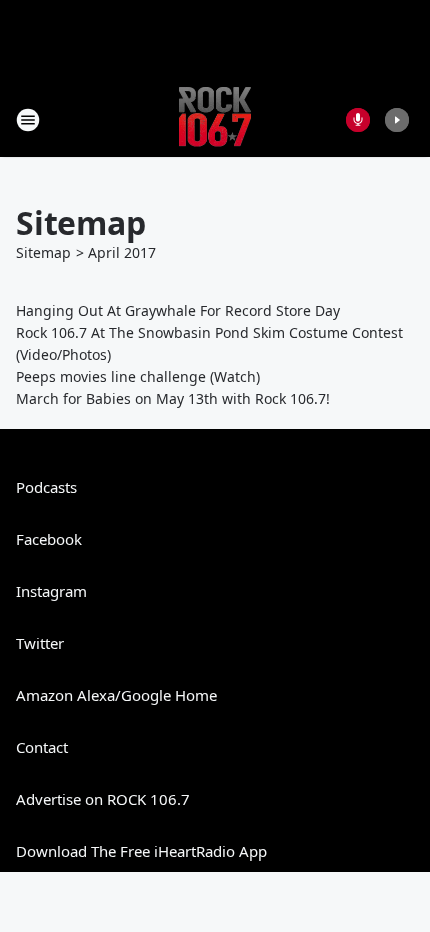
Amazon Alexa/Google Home (116, 695)
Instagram (51, 591)
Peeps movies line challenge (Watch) (138, 376)
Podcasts (46, 487)
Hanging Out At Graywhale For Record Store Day (178, 310)
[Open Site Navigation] (28, 120)
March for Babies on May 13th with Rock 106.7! (173, 398)
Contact (42, 747)
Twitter (40, 643)
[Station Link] (215, 119)
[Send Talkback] (358, 120)
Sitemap (43, 252)
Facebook (49, 539)
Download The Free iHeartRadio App (141, 851)
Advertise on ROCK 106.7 (103, 799)
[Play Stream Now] (397, 120)
